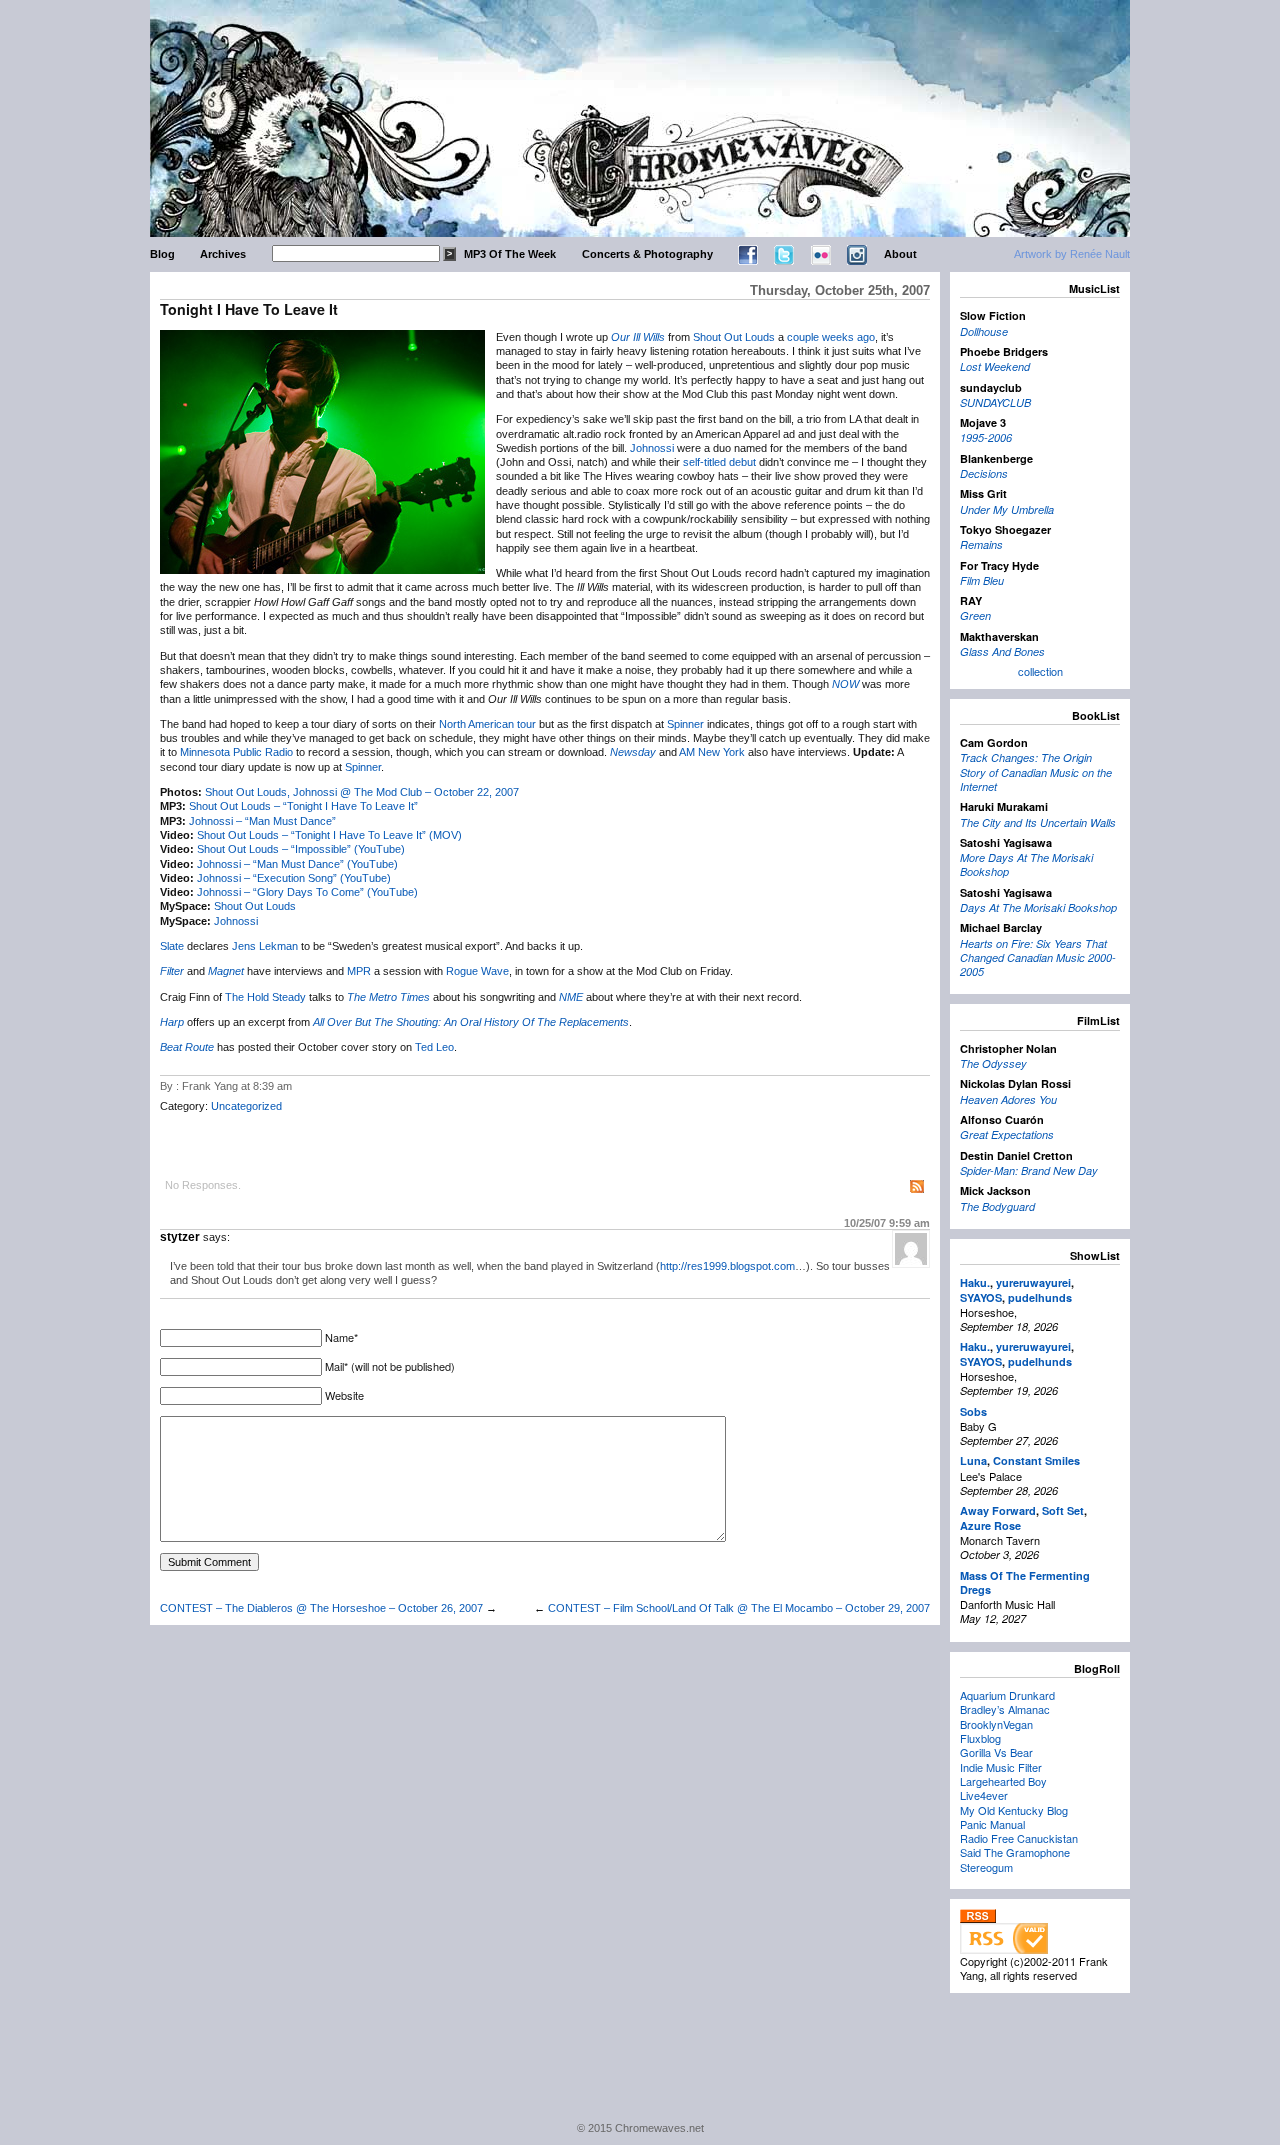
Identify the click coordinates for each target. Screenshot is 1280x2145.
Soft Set (1063, 1510)
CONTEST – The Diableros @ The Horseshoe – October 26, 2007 (321, 1608)
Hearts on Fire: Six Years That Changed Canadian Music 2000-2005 (1038, 958)
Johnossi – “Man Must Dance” (262, 821)
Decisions (984, 473)
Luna (973, 1460)
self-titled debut (719, 462)
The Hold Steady (265, 997)
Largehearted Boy (1003, 1781)
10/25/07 (887, 1223)
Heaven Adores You (1008, 1099)
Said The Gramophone (1015, 1852)
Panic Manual (992, 1824)
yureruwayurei (1033, 1282)
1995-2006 (986, 437)
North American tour (487, 724)
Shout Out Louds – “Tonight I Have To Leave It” (303, 806)
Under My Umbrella (1007, 509)
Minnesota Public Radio (236, 752)
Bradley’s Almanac (1005, 1709)
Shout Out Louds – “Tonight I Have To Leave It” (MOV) (329, 835)
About (900, 254)
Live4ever (984, 1795)
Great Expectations (1007, 1134)
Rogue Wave (477, 971)
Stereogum (986, 1867)
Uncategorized (246, 1106)
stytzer (180, 1237)
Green (975, 615)
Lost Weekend (995, 366)
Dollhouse (984, 331)
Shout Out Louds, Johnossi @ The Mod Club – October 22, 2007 (362, 792)
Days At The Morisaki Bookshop (1038, 907)
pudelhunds (1040, 1297)
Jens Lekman (265, 946)
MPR (359, 971)
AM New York (712, 752)
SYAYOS (981, 1297)
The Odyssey (993, 1063)
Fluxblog (980, 1738)
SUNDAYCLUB (995, 402)
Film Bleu (982, 580)
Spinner (685, 724)
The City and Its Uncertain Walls (1038, 822)
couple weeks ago (831, 337)
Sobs (973, 1411)
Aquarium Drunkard (1007, 1695)
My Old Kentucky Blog (1014, 1810)
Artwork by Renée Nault (1072, 254)
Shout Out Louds (734, 337)
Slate (172, 946)
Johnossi (652, 448)
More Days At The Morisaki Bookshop (1026, 864)
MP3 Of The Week (510, 254)
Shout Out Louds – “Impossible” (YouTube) (301, 849)
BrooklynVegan (996, 1724)
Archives (223, 254)
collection (1040, 671)
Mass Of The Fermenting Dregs (1025, 1582)
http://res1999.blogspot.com (727, 1266)
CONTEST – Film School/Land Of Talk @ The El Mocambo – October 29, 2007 (739, 1608)
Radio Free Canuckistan (1019, 1838)
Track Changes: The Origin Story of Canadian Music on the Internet (1036, 772)
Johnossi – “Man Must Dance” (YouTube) (297, 864)
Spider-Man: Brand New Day (1029, 1170)
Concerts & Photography (647, 254)
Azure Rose (990, 1525)
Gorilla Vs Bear (996, 1752)
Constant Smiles (1036, 1460)
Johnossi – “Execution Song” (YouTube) (294, 878)
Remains (981, 544)
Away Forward (998, 1510)
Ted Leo (434, 1047)
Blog (162, 254)
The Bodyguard (997, 1206)
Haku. (975, 1282)
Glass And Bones (1002, 651)
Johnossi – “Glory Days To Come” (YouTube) (307, 892)
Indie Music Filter (1001, 1767)
